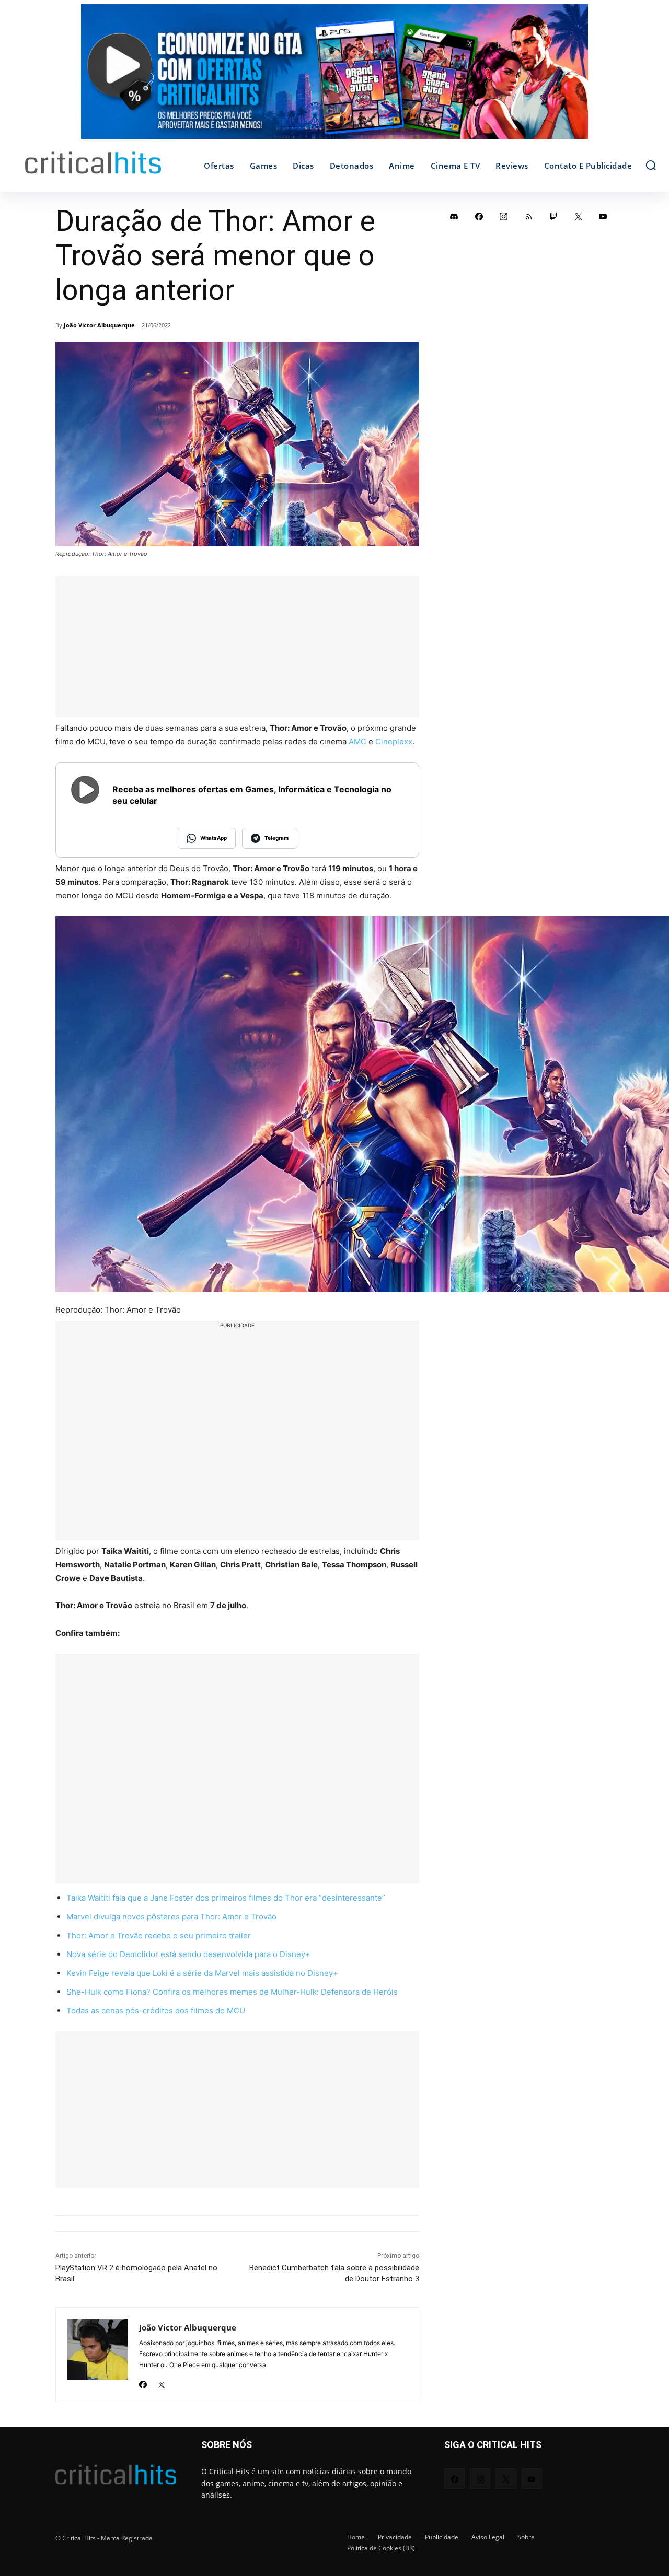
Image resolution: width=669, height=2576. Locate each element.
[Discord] (454, 216)
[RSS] (529, 216)
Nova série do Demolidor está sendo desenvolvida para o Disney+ (188, 1954)
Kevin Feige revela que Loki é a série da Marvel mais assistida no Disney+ (202, 1973)
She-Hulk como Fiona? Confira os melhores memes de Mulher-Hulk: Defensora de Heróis (232, 1992)
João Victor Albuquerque (99, 325)
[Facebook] (143, 2381)
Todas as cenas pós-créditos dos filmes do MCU (156, 2011)
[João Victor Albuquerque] (97, 2355)
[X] (161, 2381)
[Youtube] (603, 216)
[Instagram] (504, 216)
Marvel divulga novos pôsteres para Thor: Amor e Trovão (171, 1917)
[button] (651, 165)
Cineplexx (394, 741)
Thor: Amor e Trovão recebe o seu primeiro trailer (159, 1935)
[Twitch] (553, 216)
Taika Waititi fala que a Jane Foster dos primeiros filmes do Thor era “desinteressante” (226, 1898)
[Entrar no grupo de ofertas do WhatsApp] (334, 77)
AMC (357, 741)
